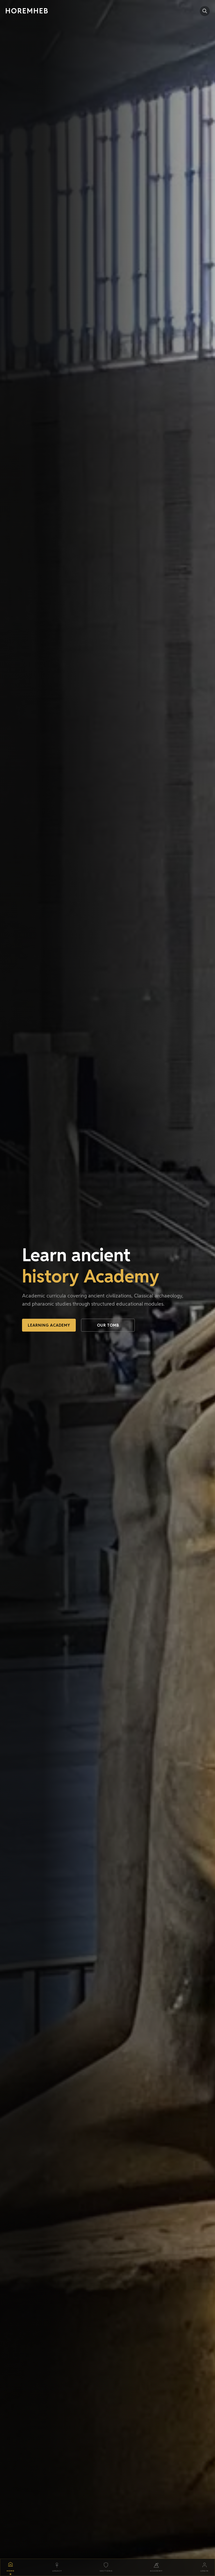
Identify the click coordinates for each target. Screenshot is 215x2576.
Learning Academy (49, 1325)
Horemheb (27, 11)
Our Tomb (108, 1325)
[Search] (205, 11)
